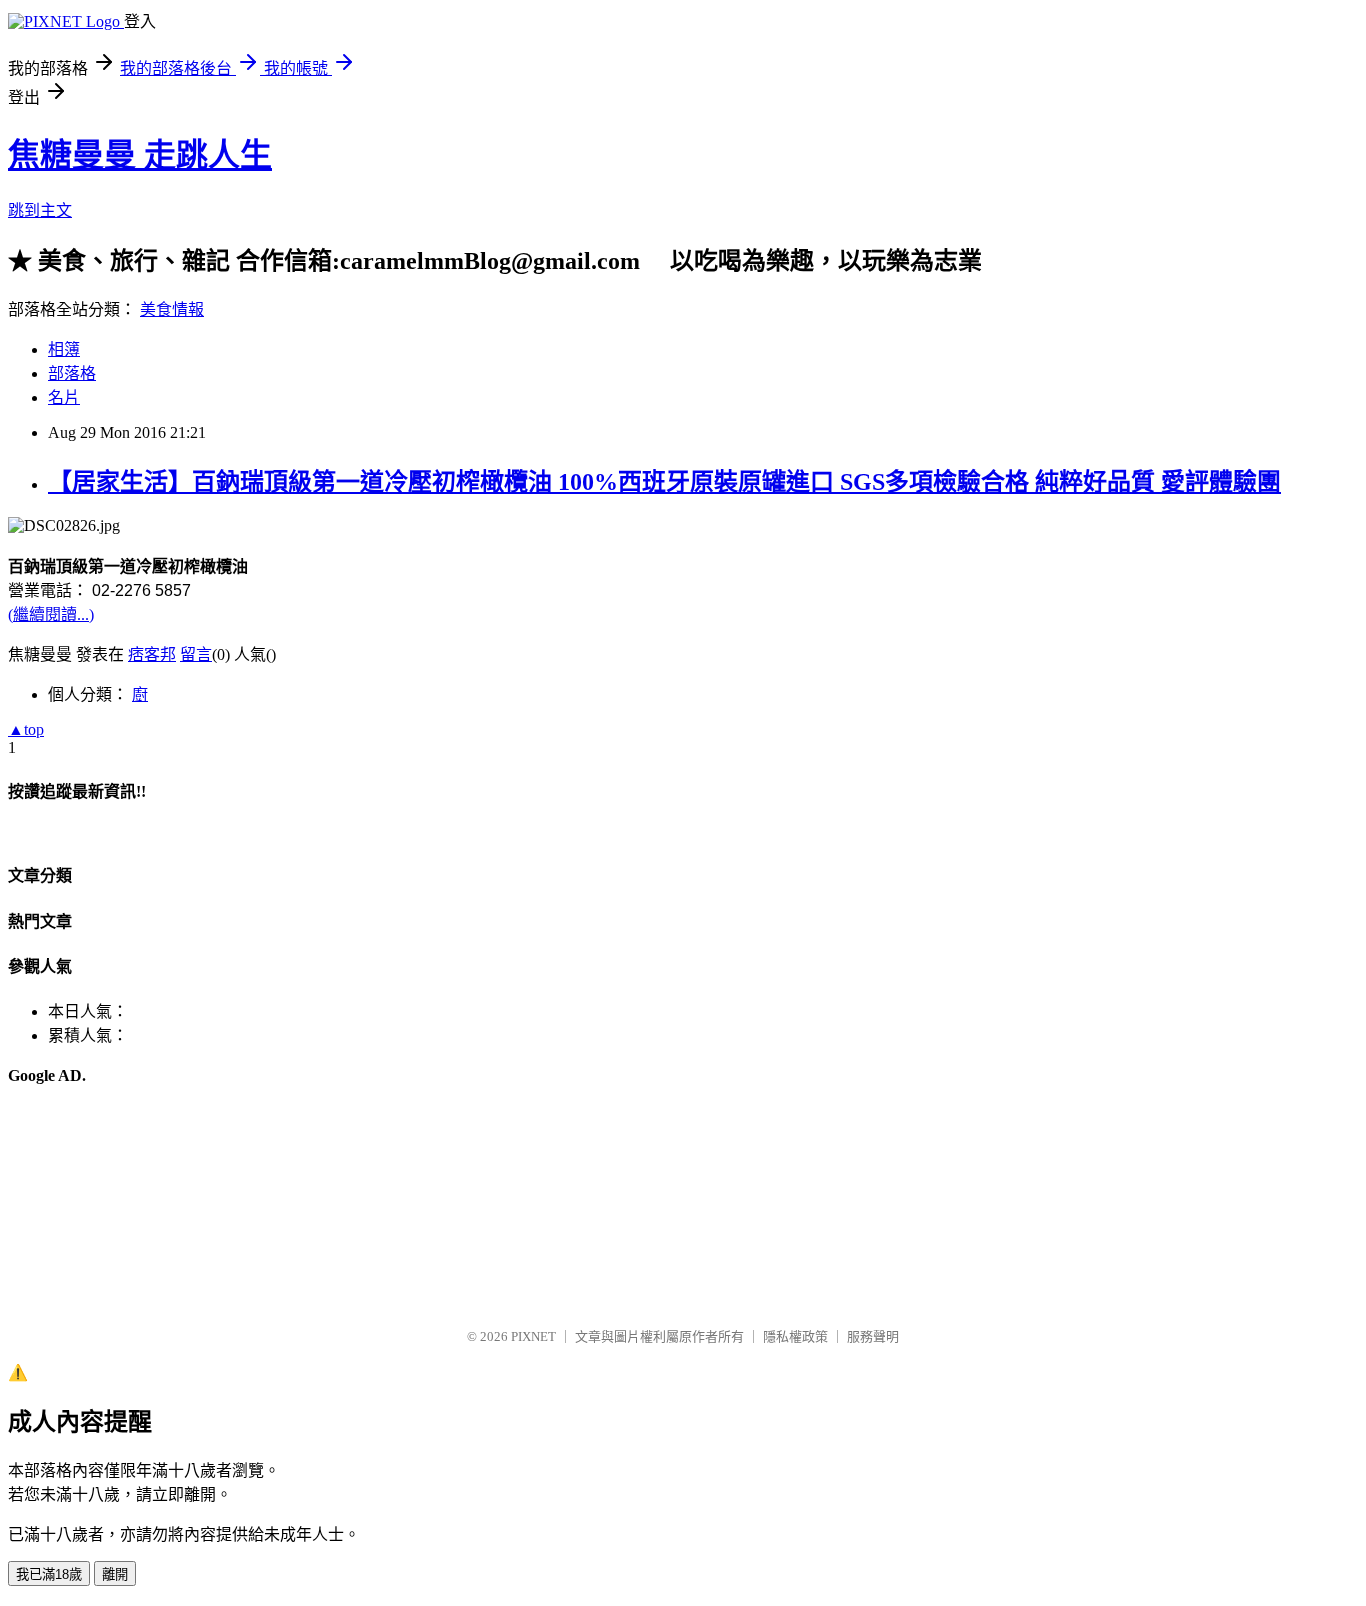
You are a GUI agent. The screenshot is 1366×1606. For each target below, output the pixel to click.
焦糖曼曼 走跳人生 (140, 155)
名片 (64, 397)
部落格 (72, 373)
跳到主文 (40, 210)
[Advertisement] (108, 1207)
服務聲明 (873, 1336)
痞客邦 (152, 654)
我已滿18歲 (49, 1574)
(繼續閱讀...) (51, 614)
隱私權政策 (795, 1336)
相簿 (64, 349)
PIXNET (533, 1336)
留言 (196, 654)
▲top (26, 729)
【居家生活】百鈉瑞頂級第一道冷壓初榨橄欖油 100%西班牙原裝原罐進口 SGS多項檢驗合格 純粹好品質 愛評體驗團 (664, 482)
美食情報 (172, 309)
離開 (115, 1574)
